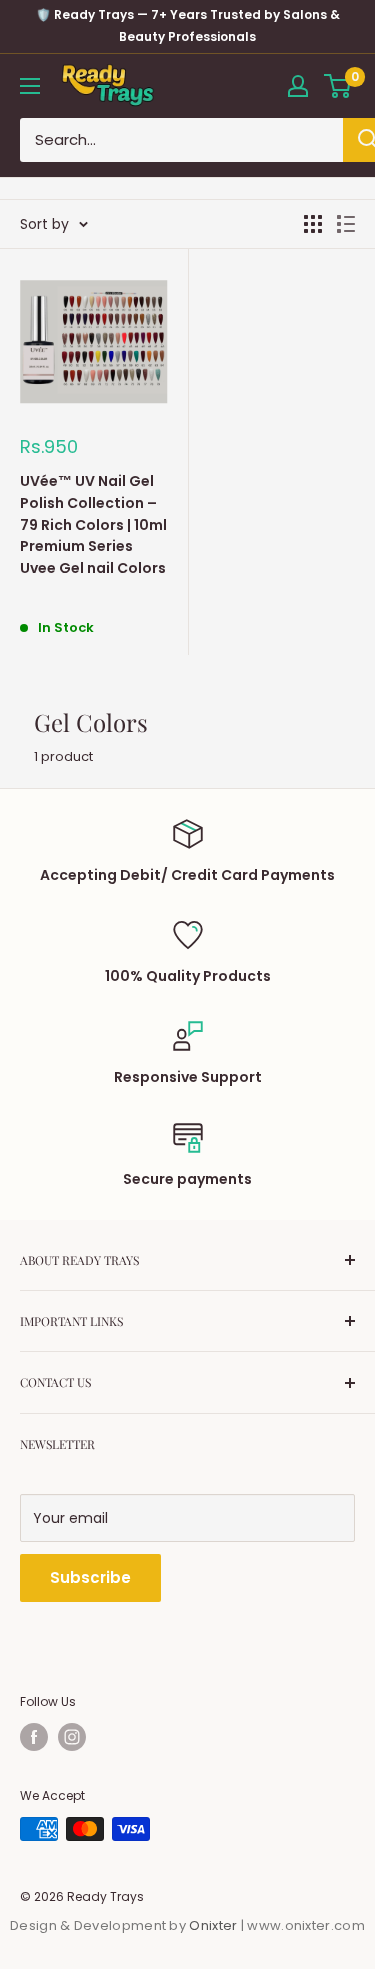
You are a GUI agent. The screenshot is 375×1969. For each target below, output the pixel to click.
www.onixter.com (306, 1925)
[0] (338, 86)
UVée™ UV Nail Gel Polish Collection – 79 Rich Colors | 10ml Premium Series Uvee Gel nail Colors (93, 524)
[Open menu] (30, 86)
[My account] (298, 86)
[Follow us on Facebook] (34, 1737)
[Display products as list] (346, 224)
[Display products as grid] (313, 224)
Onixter (214, 1925)
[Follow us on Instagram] (72, 1737)
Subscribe (90, 1577)
